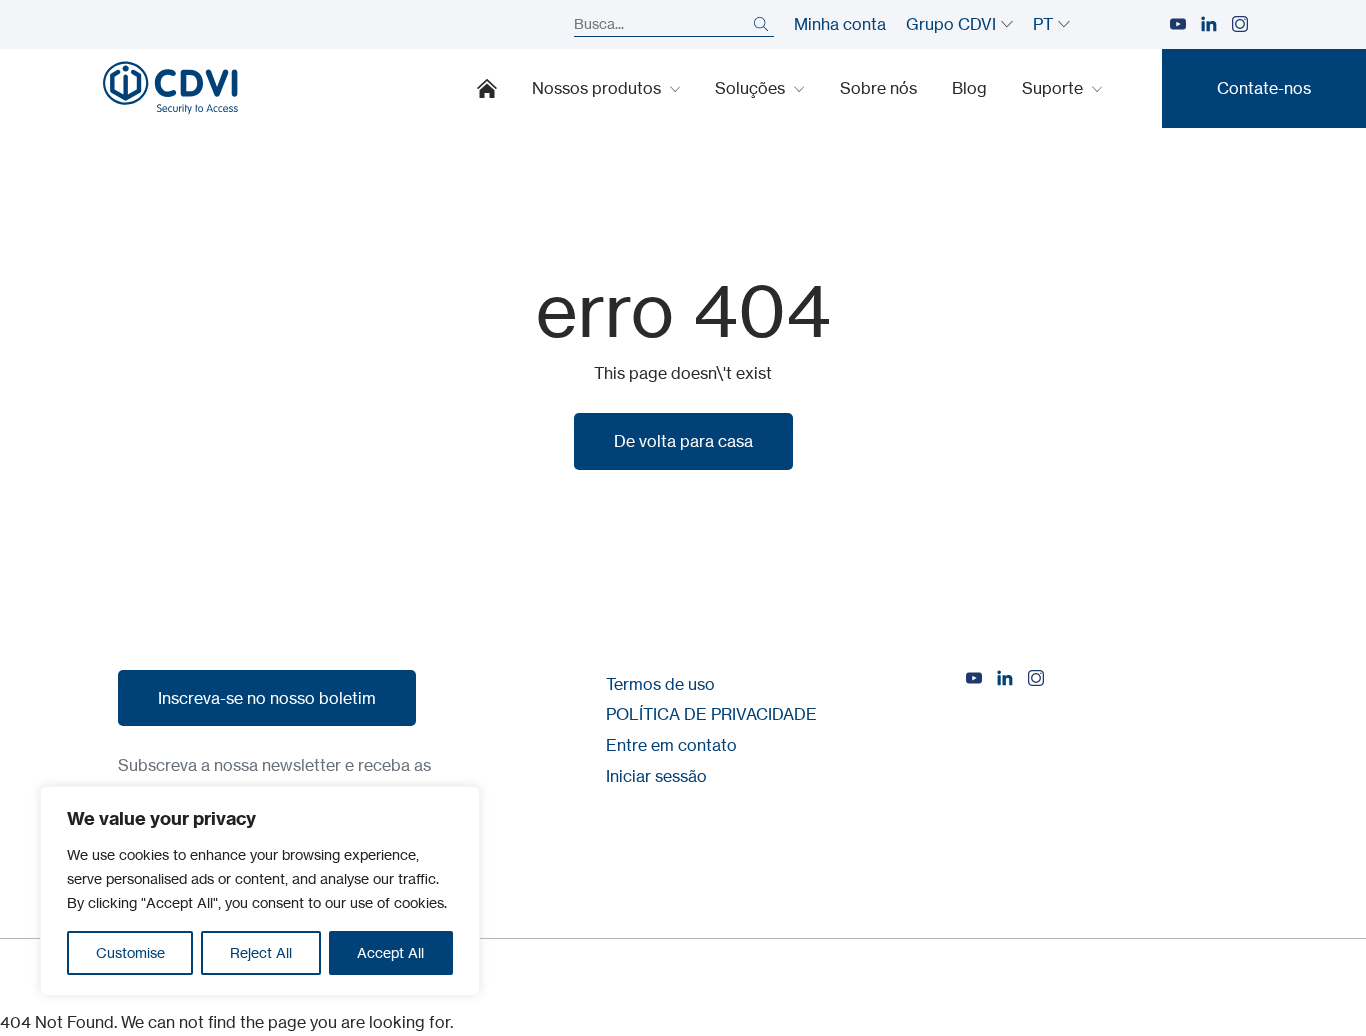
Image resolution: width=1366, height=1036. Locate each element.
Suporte (1054, 88)
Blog (969, 88)
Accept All (390, 952)
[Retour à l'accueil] (170, 88)
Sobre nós (878, 88)
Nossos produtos (598, 88)
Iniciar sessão (656, 776)
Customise (130, 952)
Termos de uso (660, 684)
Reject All (261, 952)
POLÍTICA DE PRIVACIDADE (711, 714)
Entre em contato (671, 745)
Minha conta (840, 24)
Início (487, 88)
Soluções (752, 88)
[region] (260, 891)
